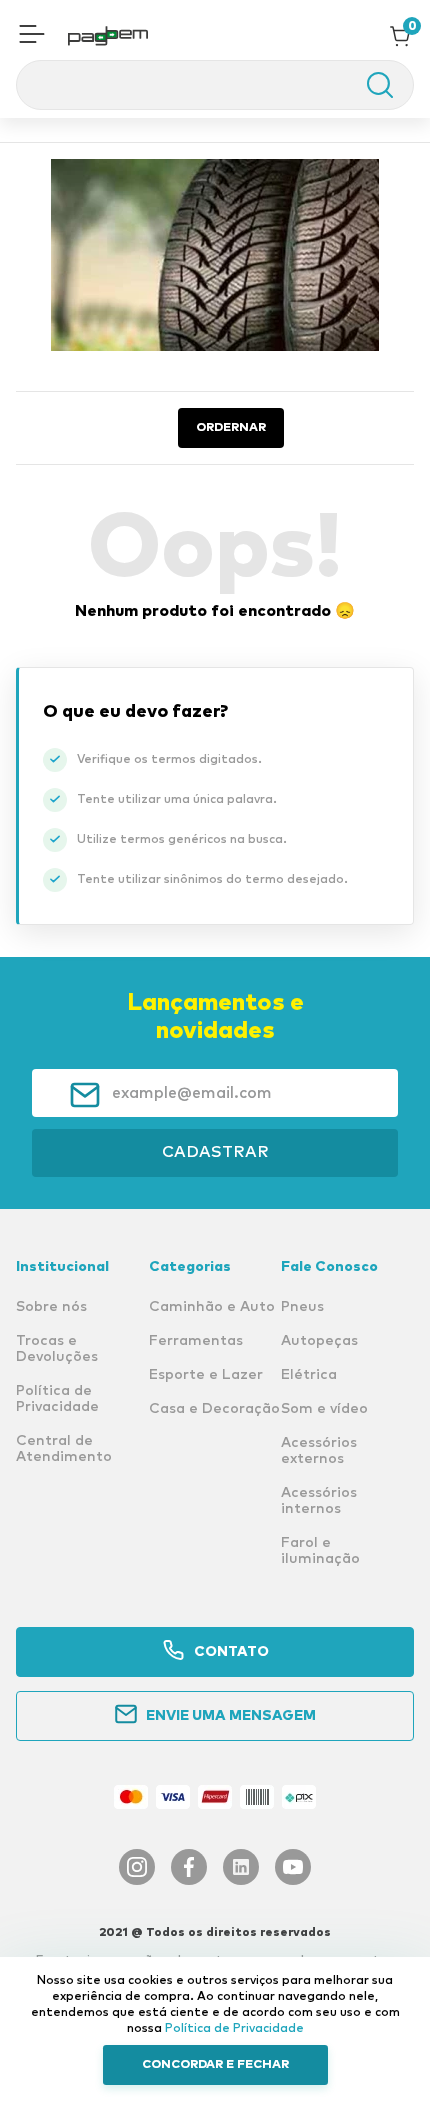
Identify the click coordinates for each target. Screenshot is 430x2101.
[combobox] (215, 85)
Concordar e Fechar (215, 2065)
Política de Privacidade (234, 2029)
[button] (32, 36)
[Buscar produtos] (370, 85)
